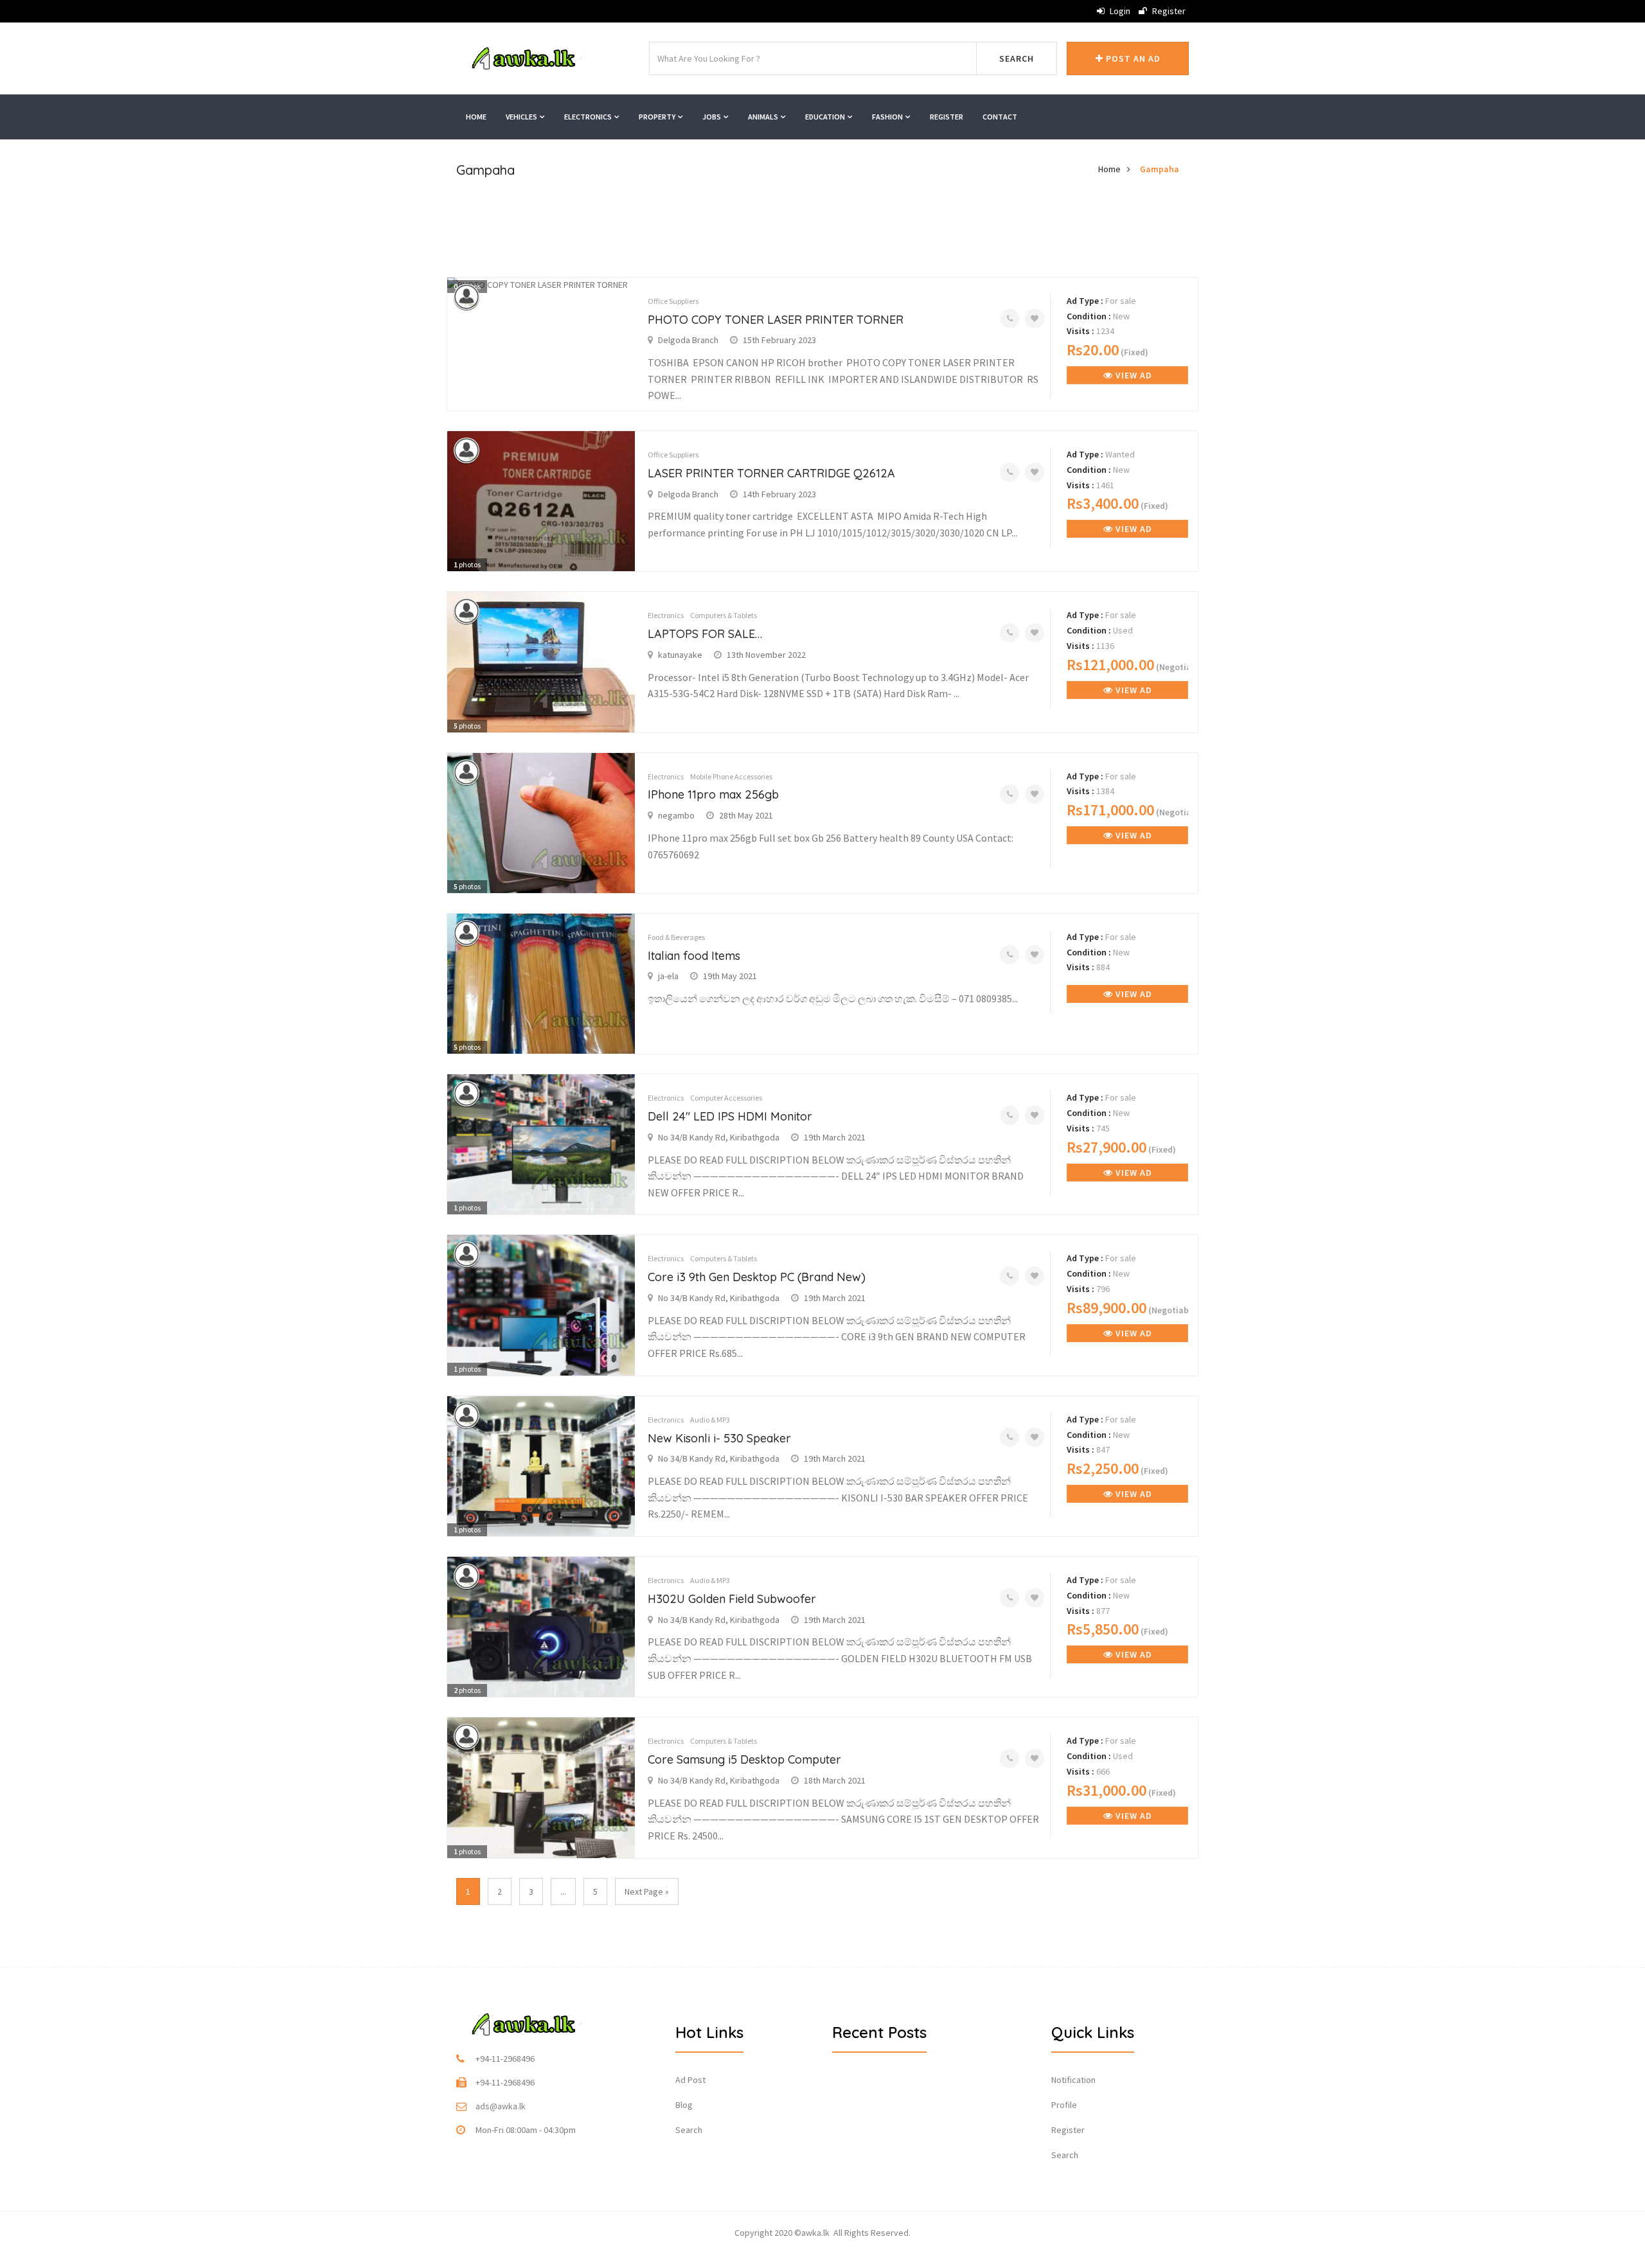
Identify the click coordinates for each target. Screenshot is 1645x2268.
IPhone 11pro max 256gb (713, 794)
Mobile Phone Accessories (731, 776)
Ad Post (690, 2080)
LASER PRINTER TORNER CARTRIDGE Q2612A (771, 473)
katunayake (680, 655)
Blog (684, 2105)
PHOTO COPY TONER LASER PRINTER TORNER (776, 320)
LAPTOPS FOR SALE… (705, 634)
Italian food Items (694, 956)
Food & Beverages (676, 937)
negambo (676, 815)
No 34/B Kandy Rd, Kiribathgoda (719, 1137)
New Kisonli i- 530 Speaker (719, 1438)
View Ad (1133, 375)
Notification (1073, 2080)
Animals (764, 117)
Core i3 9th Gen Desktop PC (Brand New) (757, 1277)
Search (1017, 58)
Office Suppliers (673, 301)
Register (1168, 11)
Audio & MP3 (710, 1420)
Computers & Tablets (724, 615)
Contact (1000, 117)
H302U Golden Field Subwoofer (732, 1599)
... (563, 1891)
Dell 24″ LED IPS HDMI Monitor (730, 1116)
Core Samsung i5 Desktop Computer (744, 1759)
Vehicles (522, 117)
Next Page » (647, 1891)
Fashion (888, 117)
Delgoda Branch (688, 340)
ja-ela (668, 976)
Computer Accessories (726, 1098)
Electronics (589, 117)
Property (658, 117)
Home (476, 117)
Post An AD (1132, 58)
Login (1119, 11)
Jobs (712, 117)
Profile (1064, 2105)
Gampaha (1160, 169)
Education (826, 117)
